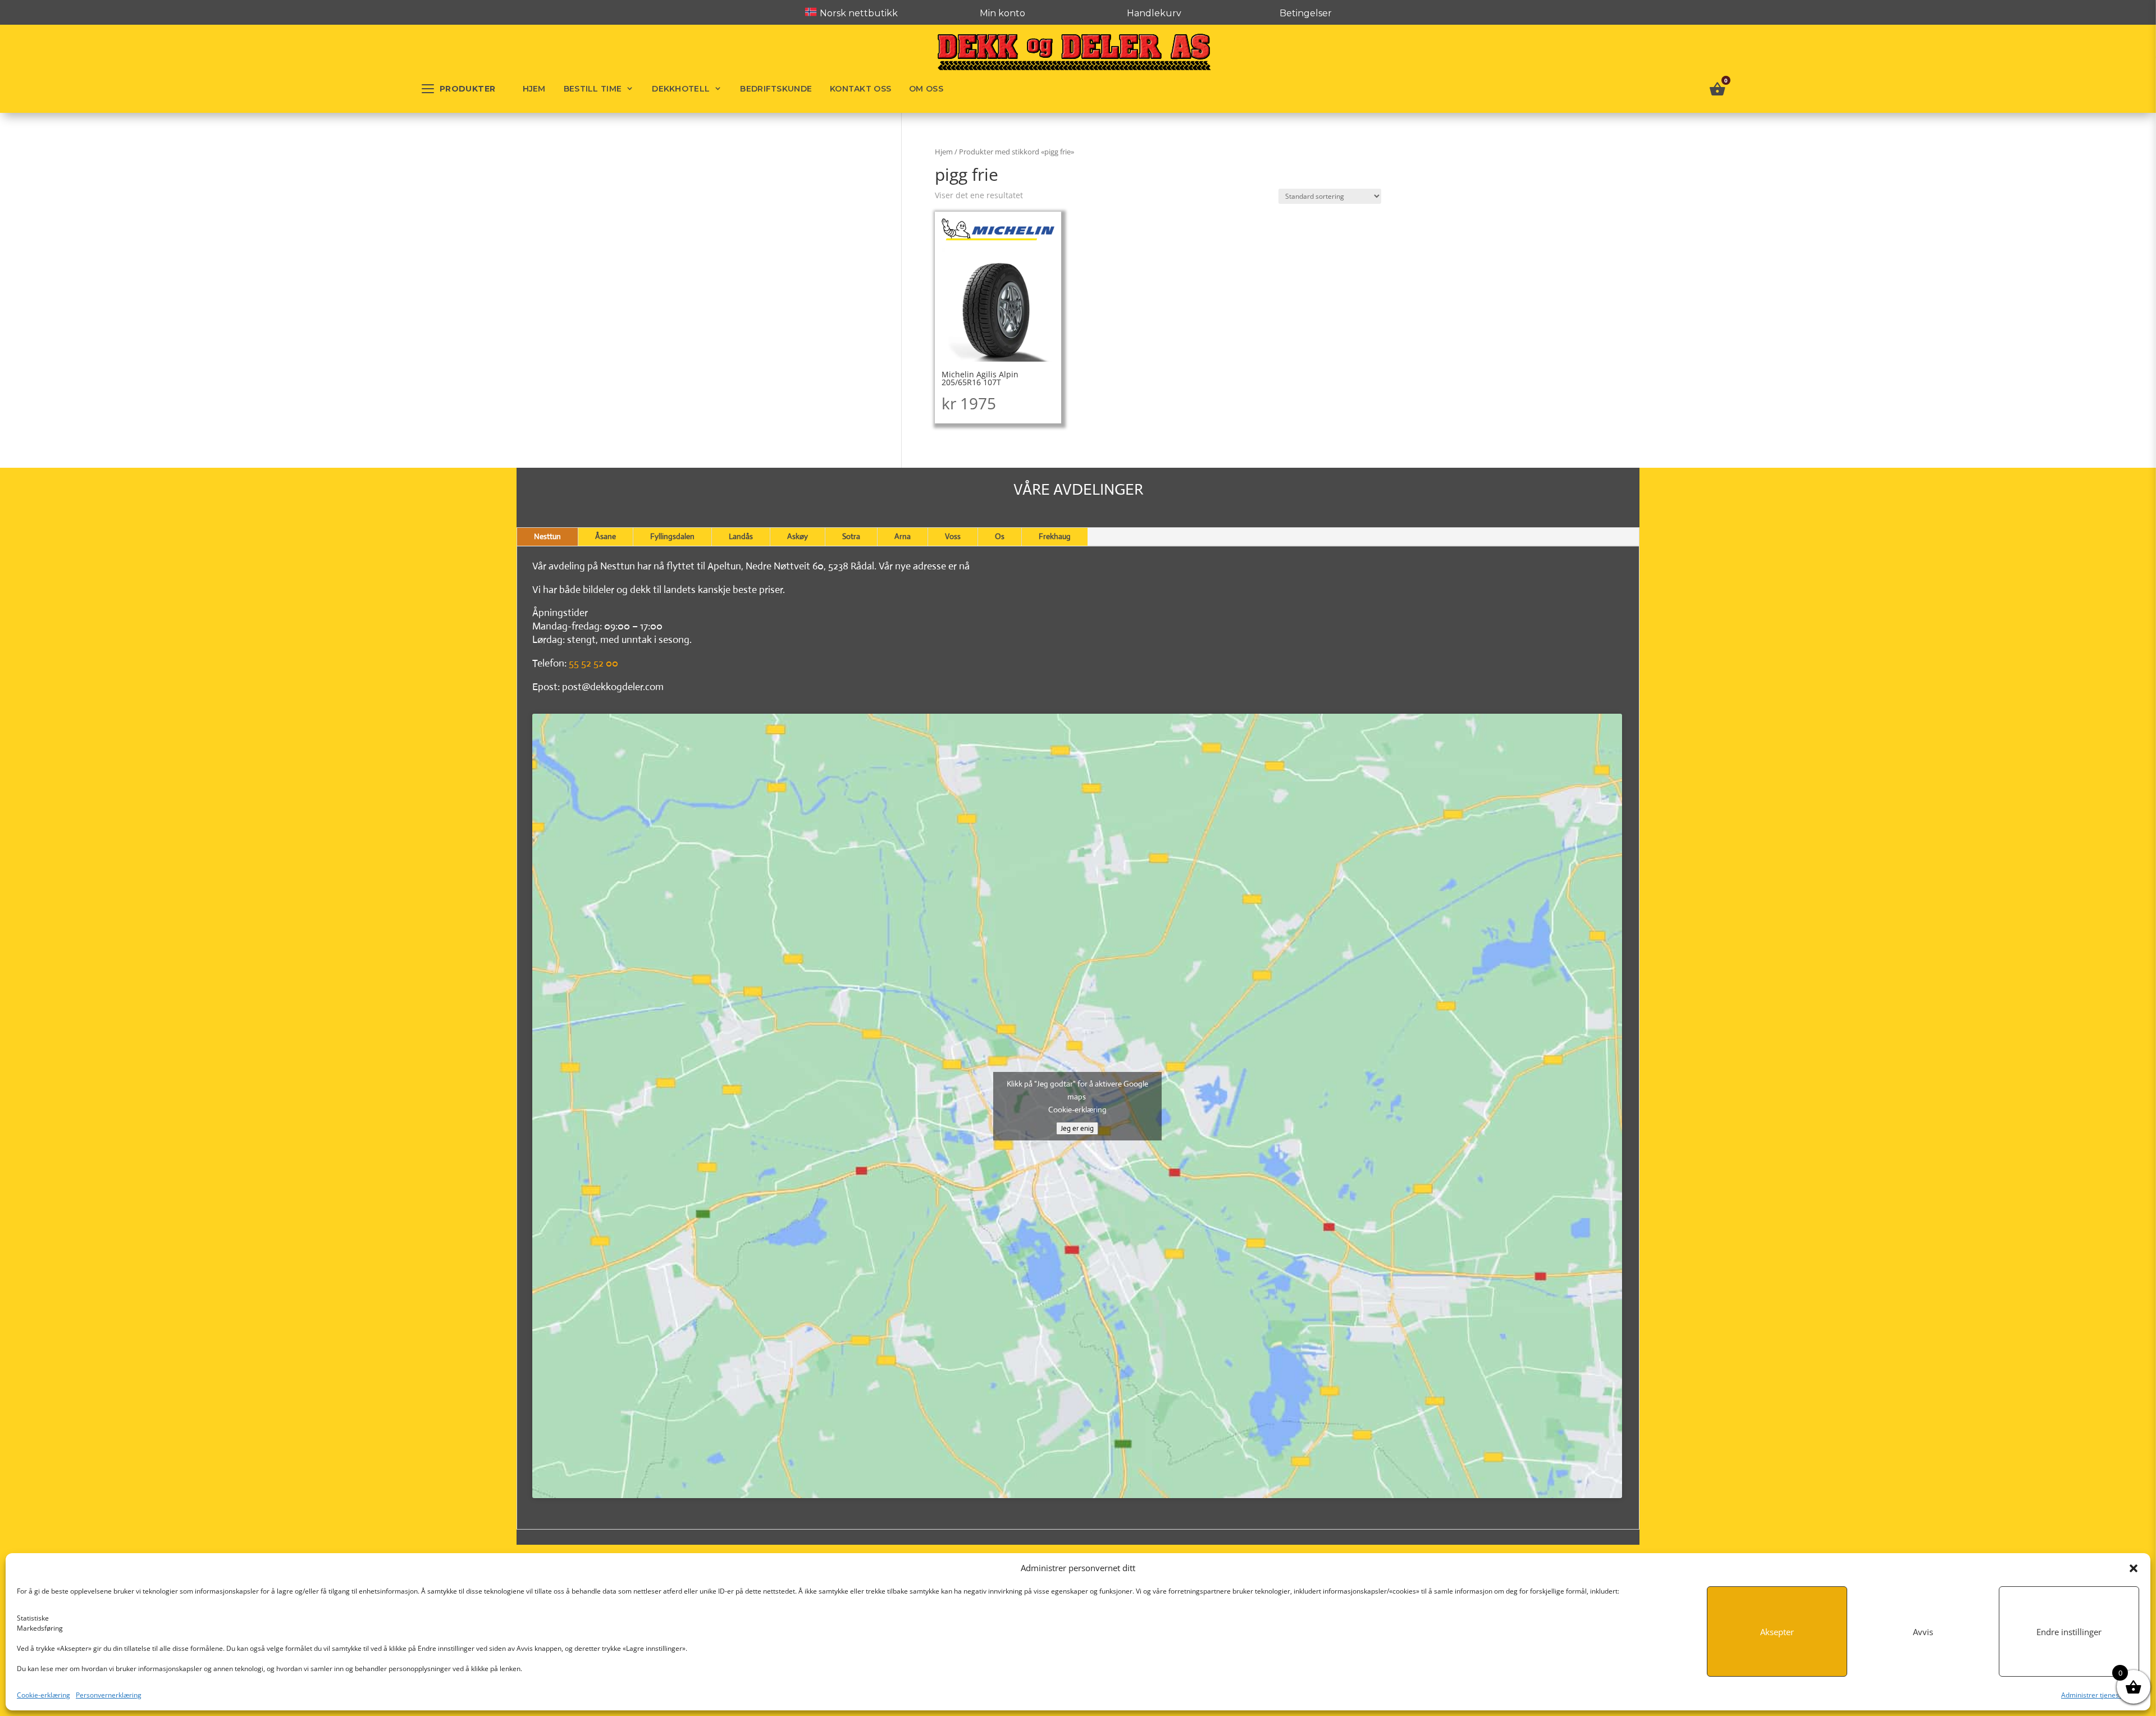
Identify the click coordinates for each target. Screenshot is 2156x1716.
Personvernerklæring (109, 1695)
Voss (953, 536)
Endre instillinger (2069, 1632)
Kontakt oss (860, 89)
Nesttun (547, 536)
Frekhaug (1055, 536)
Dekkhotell (681, 89)
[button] (2134, 1568)
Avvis (1923, 1632)
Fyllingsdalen (672, 536)
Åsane (606, 536)
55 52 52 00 (593, 663)
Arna (903, 536)
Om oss (926, 89)
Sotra (851, 536)
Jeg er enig (1077, 1128)
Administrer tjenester (2095, 1695)
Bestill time (593, 89)
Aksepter (1777, 1632)
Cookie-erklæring (44, 1695)
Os (1000, 536)
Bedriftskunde (776, 89)
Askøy (798, 536)
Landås (741, 536)
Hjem (534, 89)
